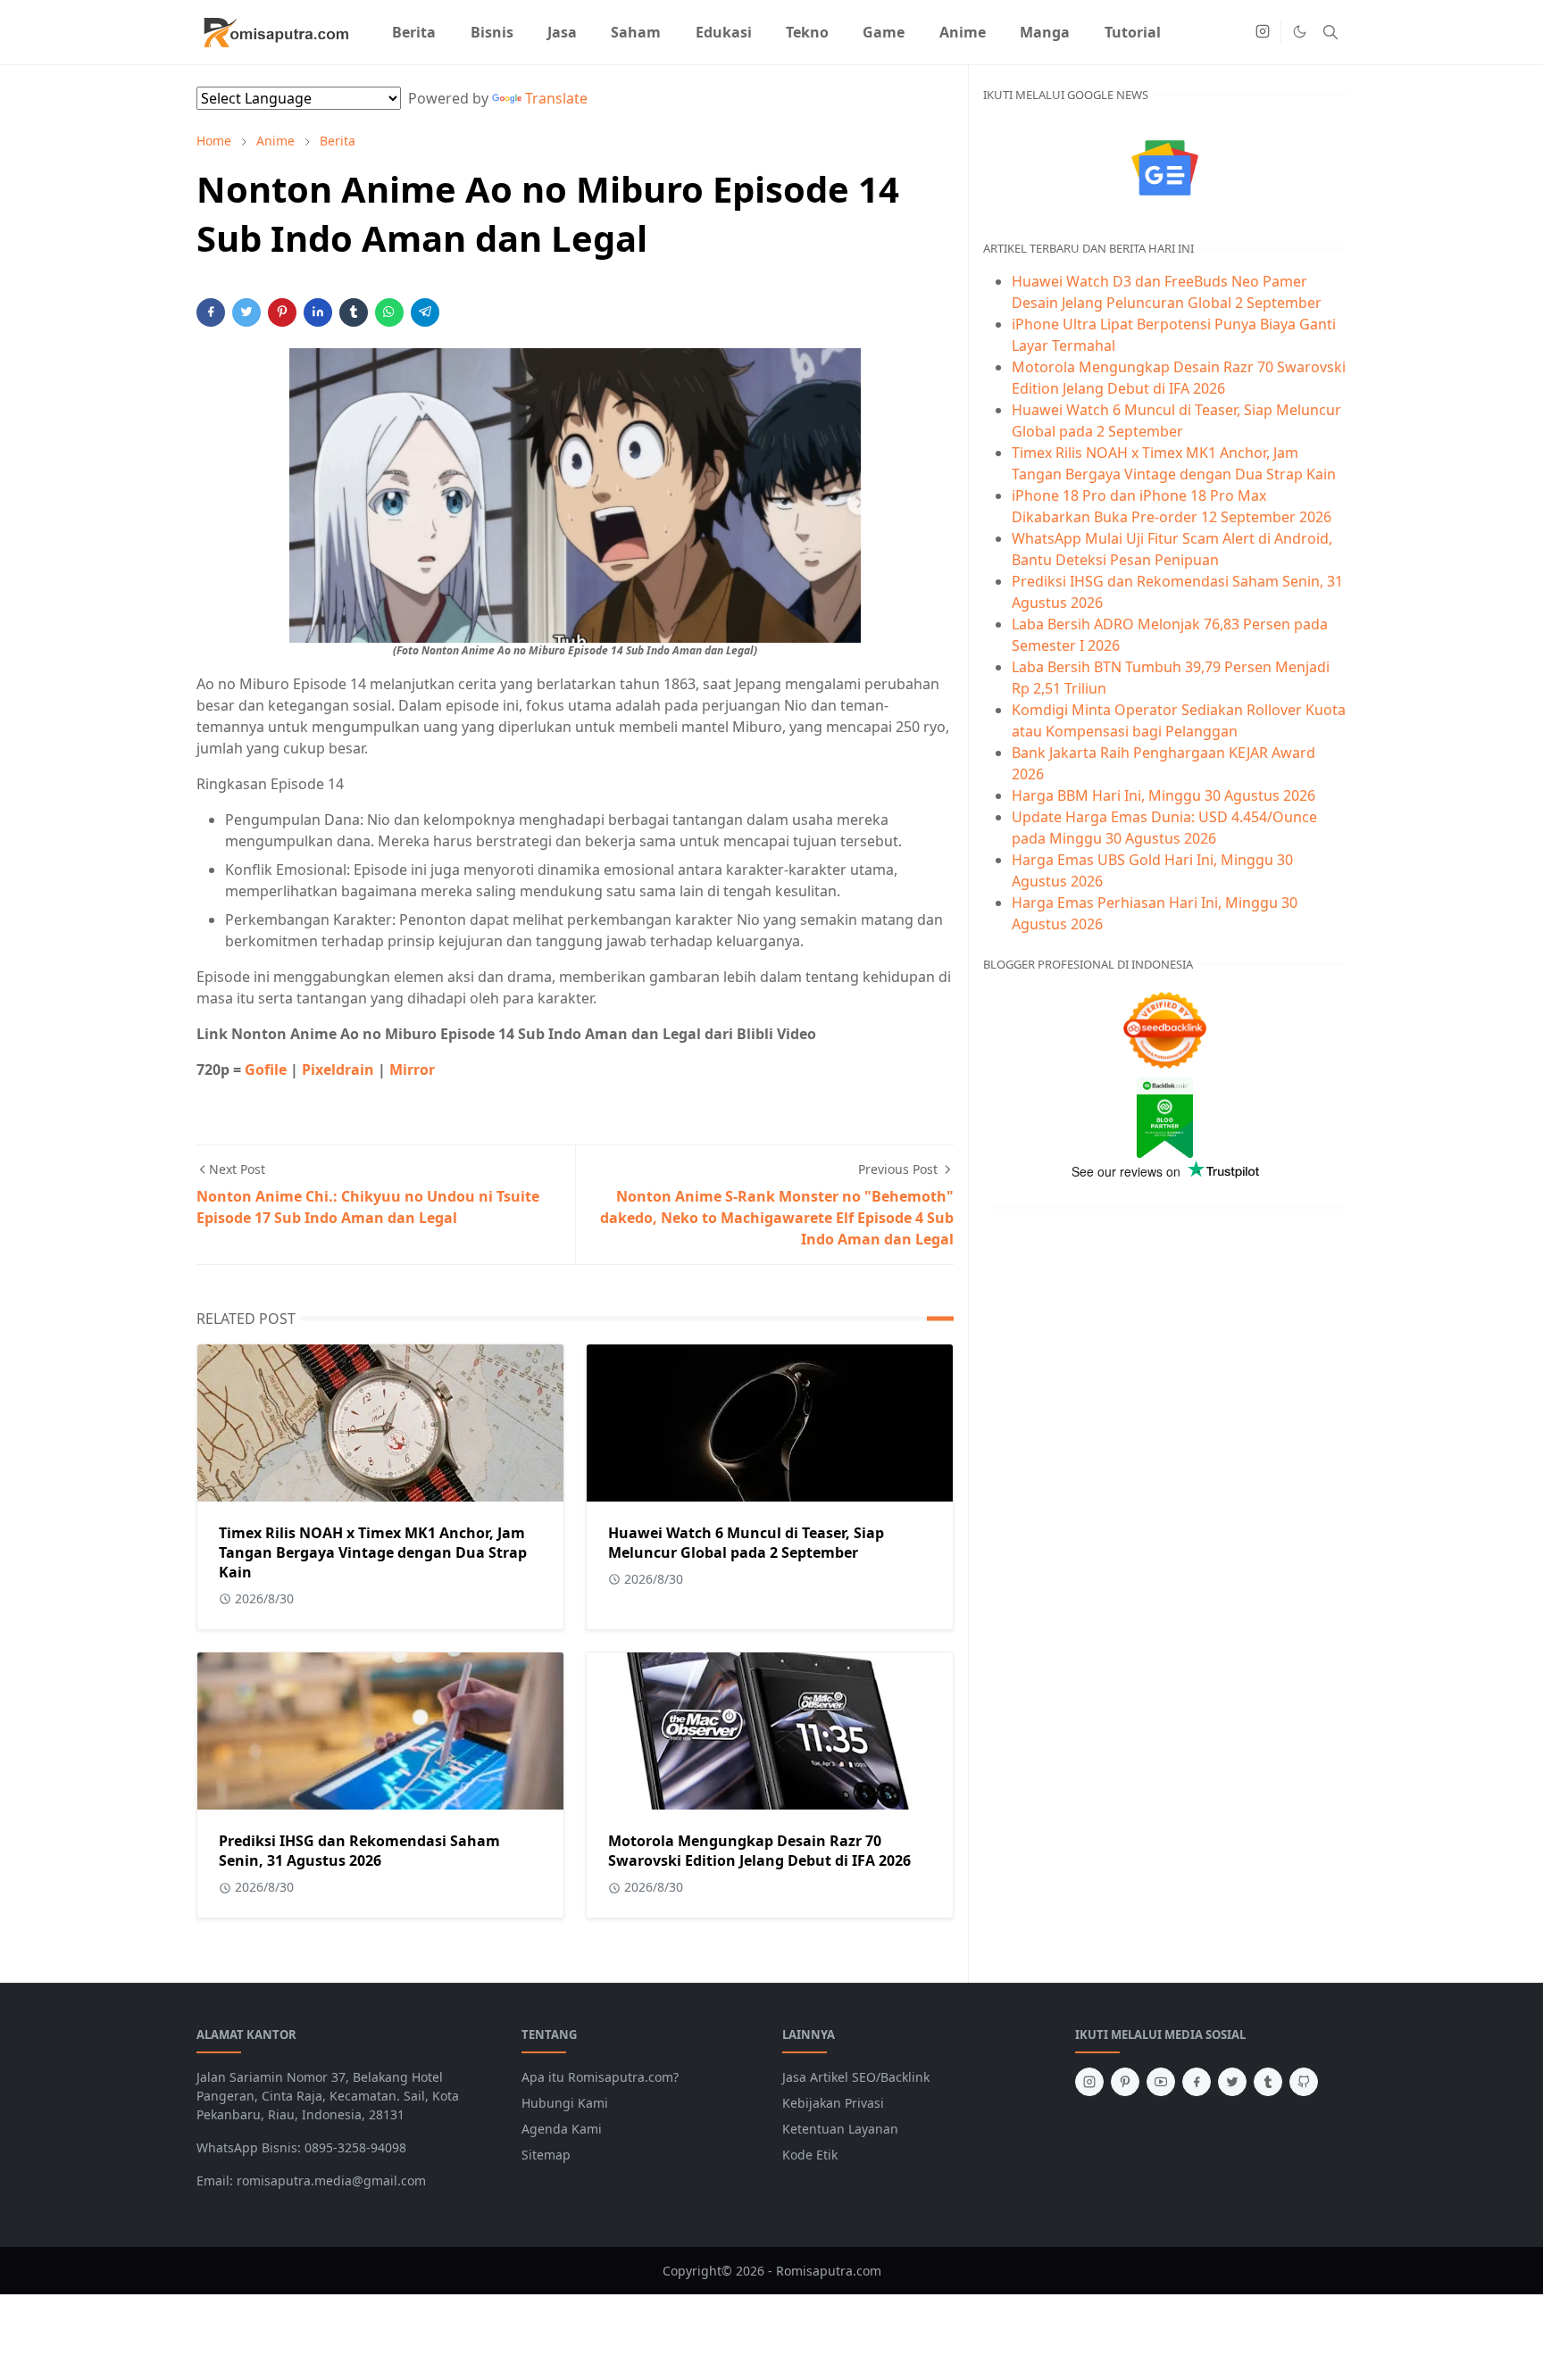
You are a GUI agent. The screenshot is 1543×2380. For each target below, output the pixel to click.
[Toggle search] (1330, 32)
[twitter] (1232, 2082)
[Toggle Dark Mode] (1300, 32)
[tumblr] (1268, 2082)
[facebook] (1197, 2082)
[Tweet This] (246, 312)
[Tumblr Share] (354, 312)
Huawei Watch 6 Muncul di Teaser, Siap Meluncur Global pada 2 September (746, 1543)
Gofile (266, 1069)
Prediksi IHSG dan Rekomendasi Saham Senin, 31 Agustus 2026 (359, 1851)
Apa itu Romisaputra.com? (600, 2077)
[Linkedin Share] (318, 312)
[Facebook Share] (211, 312)
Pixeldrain (338, 1069)
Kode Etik (810, 2155)
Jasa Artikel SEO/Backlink (856, 2077)
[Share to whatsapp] (389, 312)
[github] (1304, 2082)
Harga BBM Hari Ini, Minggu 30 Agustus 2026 (1164, 795)
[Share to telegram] (425, 312)
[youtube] (1161, 2082)
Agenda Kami (562, 2129)
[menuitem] (414, 32)
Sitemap (546, 2155)
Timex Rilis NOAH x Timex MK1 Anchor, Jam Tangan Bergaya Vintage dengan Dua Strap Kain (373, 1552)
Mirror (412, 1069)
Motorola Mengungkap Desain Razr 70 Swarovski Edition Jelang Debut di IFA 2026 (759, 1851)
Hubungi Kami (565, 2103)
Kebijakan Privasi (833, 2103)
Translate (556, 98)
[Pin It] (282, 312)
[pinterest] (1125, 2082)
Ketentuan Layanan (840, 2129)
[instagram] (1263, 32)
